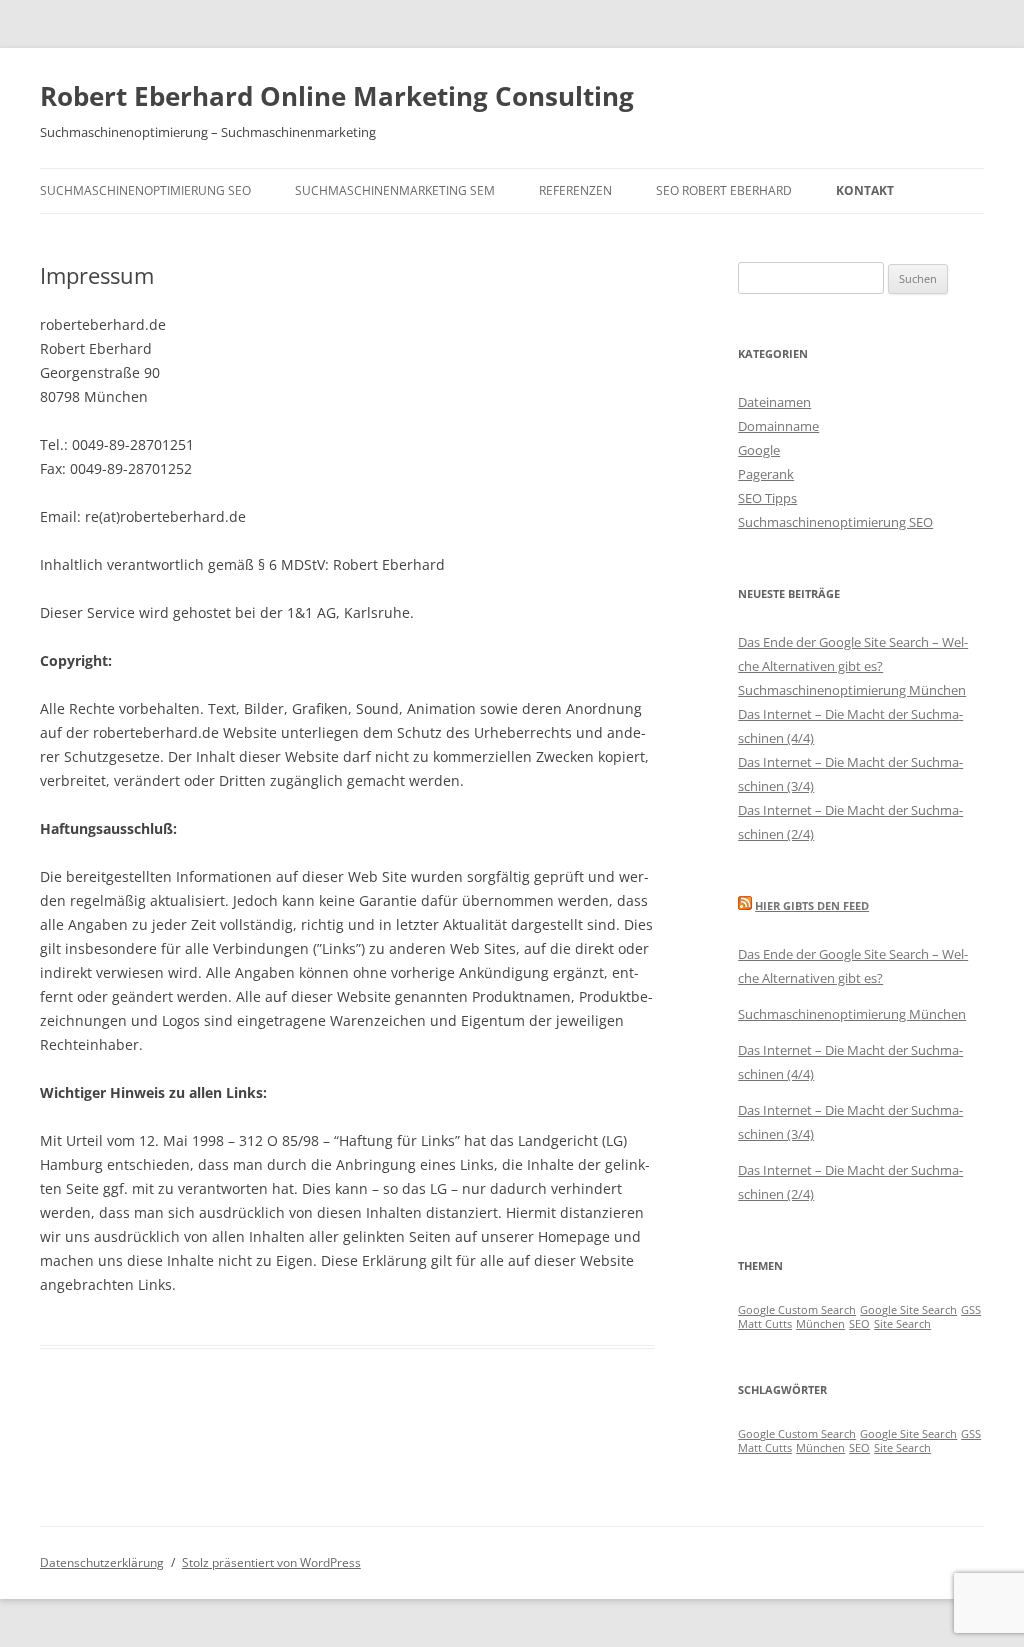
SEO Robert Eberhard (724, 190)
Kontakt (865, 190)
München (820, 1324)
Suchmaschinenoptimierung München (852, 690)
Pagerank (766, 474)
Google (759, 450)
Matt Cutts (765, 1324)
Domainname (778, 426)
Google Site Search (908, 1310)
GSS (971, 1310)
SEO (859, 1324)
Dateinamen (774, 402)
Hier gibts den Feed (812, 905)
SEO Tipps (767, 498)
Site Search (902, 1324)
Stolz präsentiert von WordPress (271, 1562)
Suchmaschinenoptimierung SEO (145, 190)
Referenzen (575, 190)
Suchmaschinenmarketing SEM (395, 190)
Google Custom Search (797, 1310)
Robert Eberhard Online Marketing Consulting (337, 96)
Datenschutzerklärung (102, 1562)
